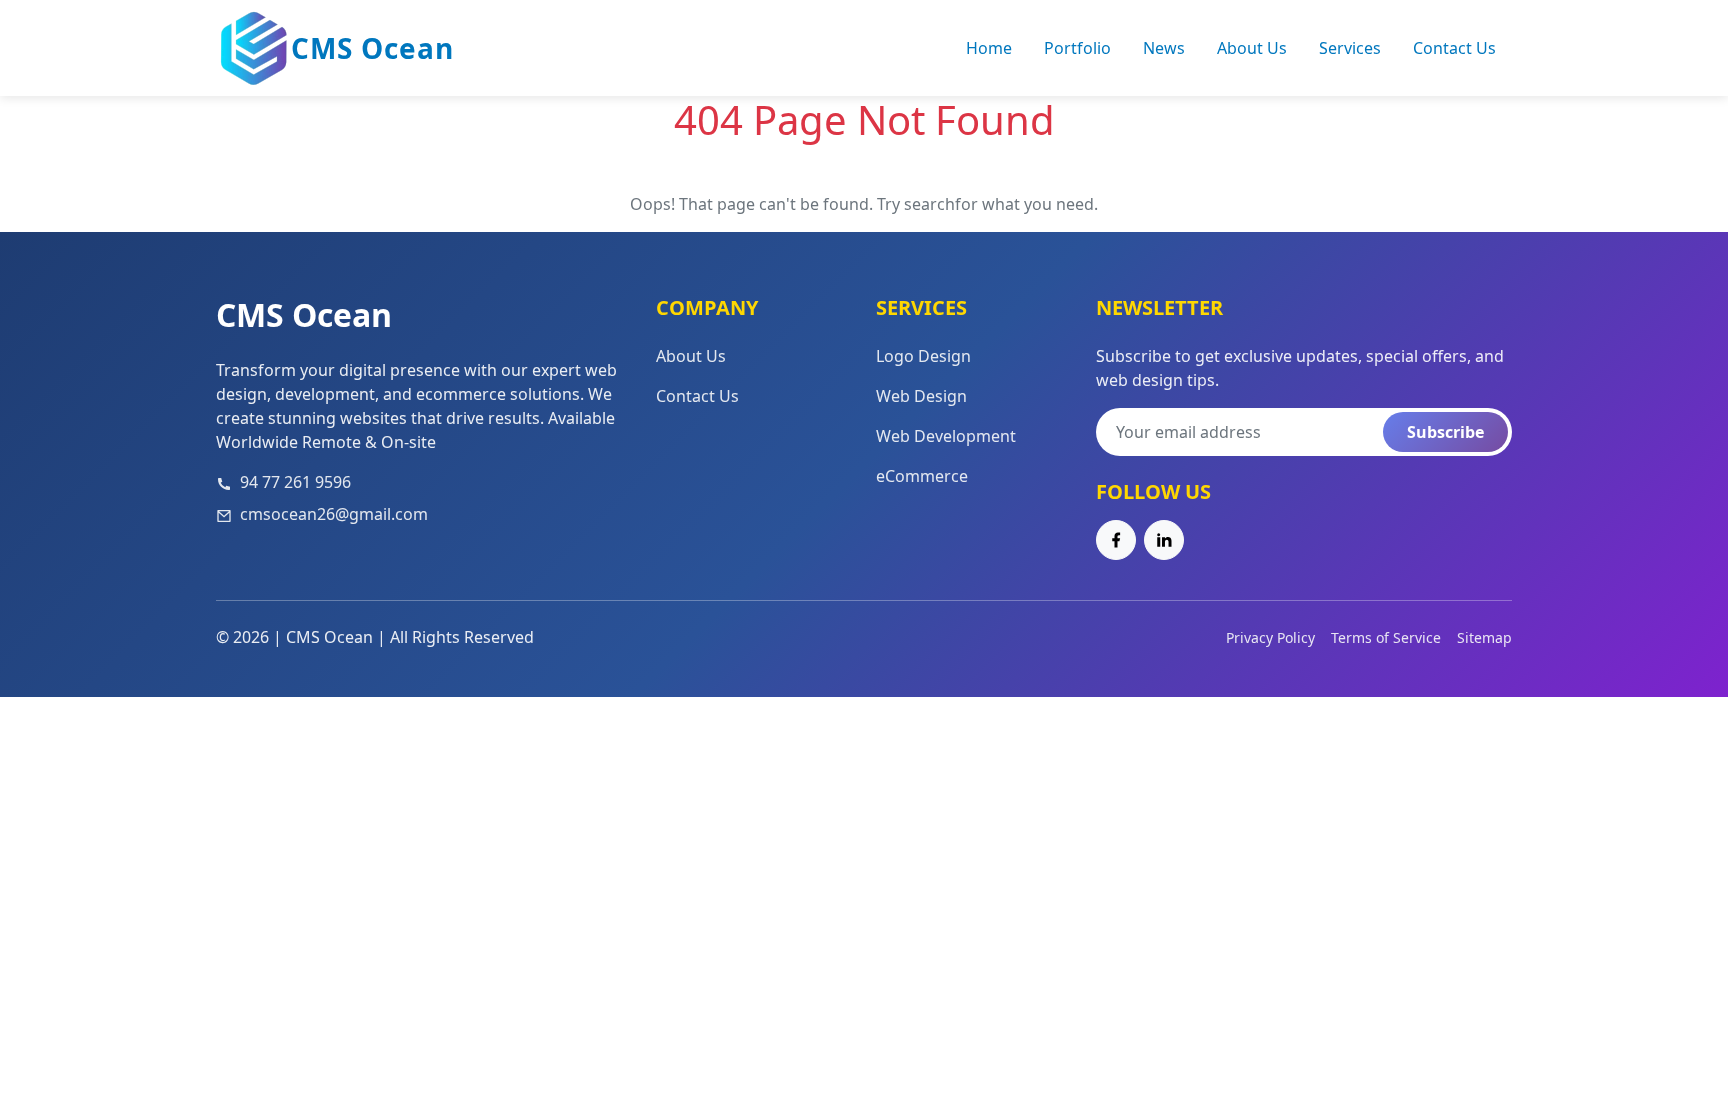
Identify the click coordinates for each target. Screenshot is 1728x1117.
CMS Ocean (372, 48)
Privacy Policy (1270, 637)
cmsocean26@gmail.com (334, 514)
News (1164, 48)
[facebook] (1116, 540)
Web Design (921, 396)
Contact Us (1454, 48)
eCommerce (922, 476)
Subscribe (1445, 432)
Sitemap (1484, 637)
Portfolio (1077, 48)
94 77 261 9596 (295, 482)
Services (1350, 48)
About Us (1252, 48)
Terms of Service (1386, 637)
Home (989, 48)
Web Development (946, 436)
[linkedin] (1164, 540)
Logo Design (923, 356)
